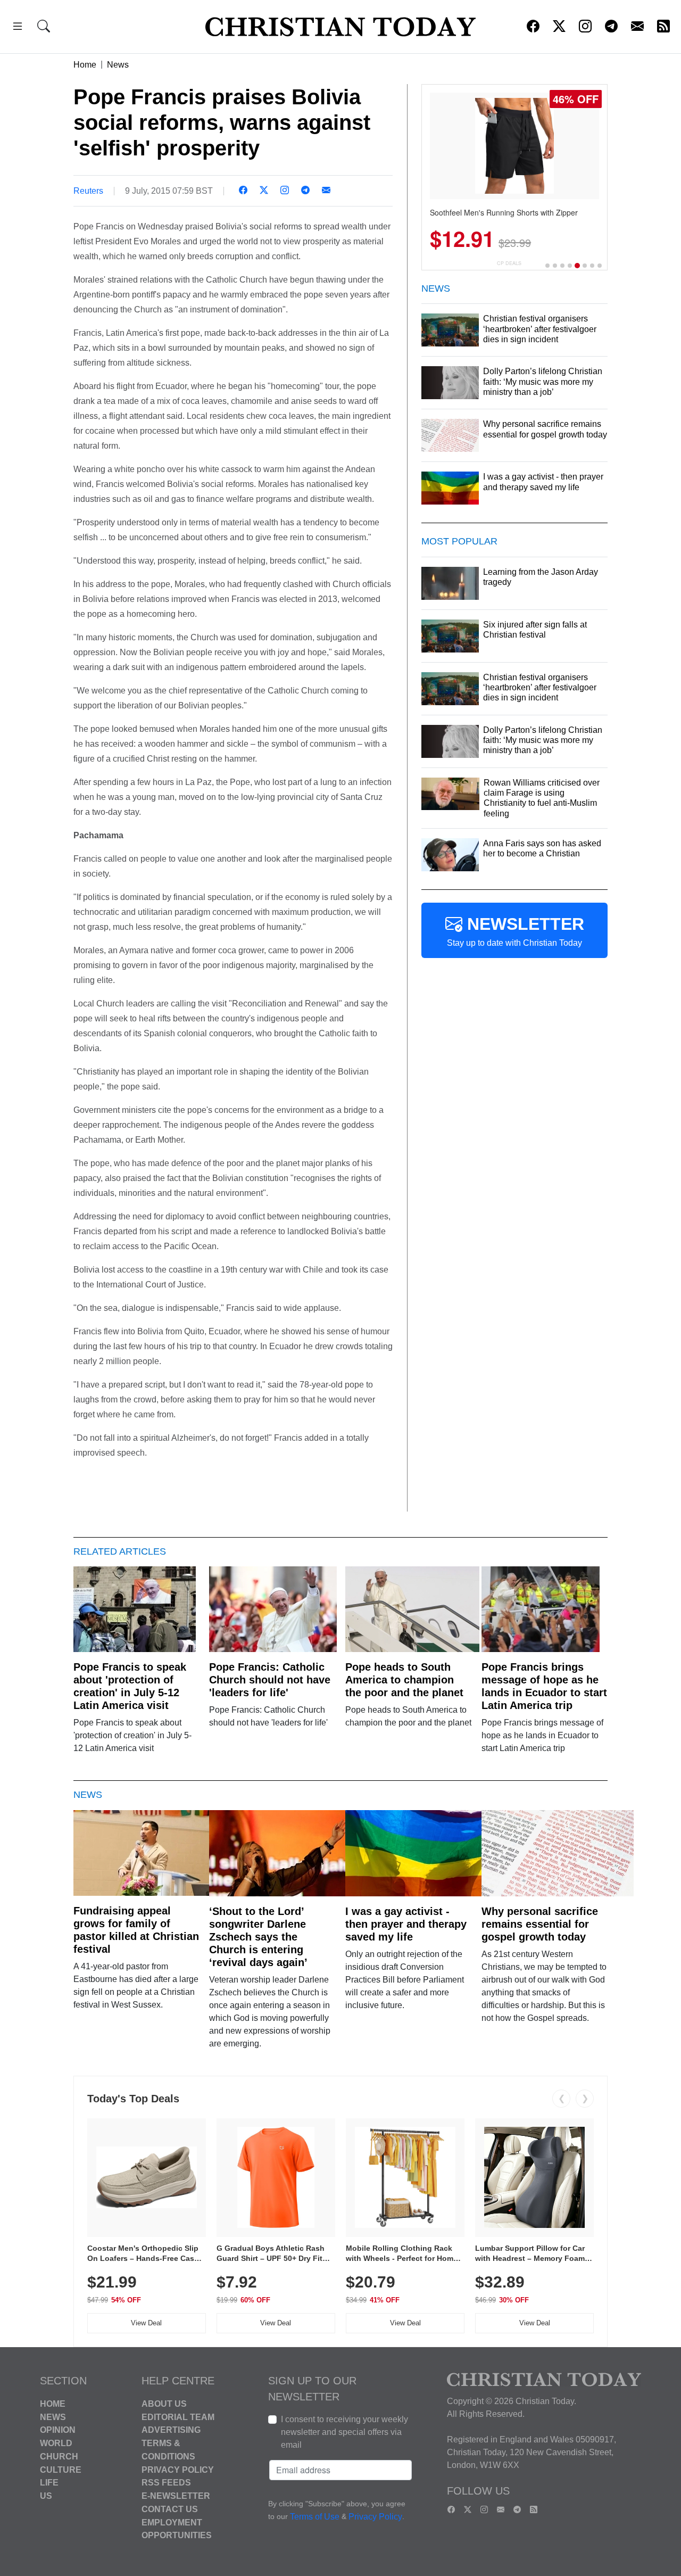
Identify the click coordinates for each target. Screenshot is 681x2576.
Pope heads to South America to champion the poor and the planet (404, 1680)
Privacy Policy (178, 2469)
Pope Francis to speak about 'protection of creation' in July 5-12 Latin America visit (130, 1686)
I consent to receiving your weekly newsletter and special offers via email (344, 2432)
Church (59, 2457)
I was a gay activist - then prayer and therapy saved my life (406, 1924)
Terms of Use (315, 2517)
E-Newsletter (176, 2496)
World (56, 2443)
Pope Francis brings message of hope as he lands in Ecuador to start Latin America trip (544, 1686)
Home (85, 65)
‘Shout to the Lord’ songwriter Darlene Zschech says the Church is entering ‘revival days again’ (258, 1937)
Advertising (171, 2430)
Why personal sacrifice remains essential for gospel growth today (540, 1924)
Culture (61, 2469)
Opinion (58, 2430)
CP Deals (509, 263)
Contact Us (170, 2509)
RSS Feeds (166, 2483)
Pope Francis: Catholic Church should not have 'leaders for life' (270, 1680)
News (118, 65)
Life (49, 2483)
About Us (164, 2404)
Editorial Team (178, 2417)
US (46, 2496)
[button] (18, 28)
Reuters (88, 191)
